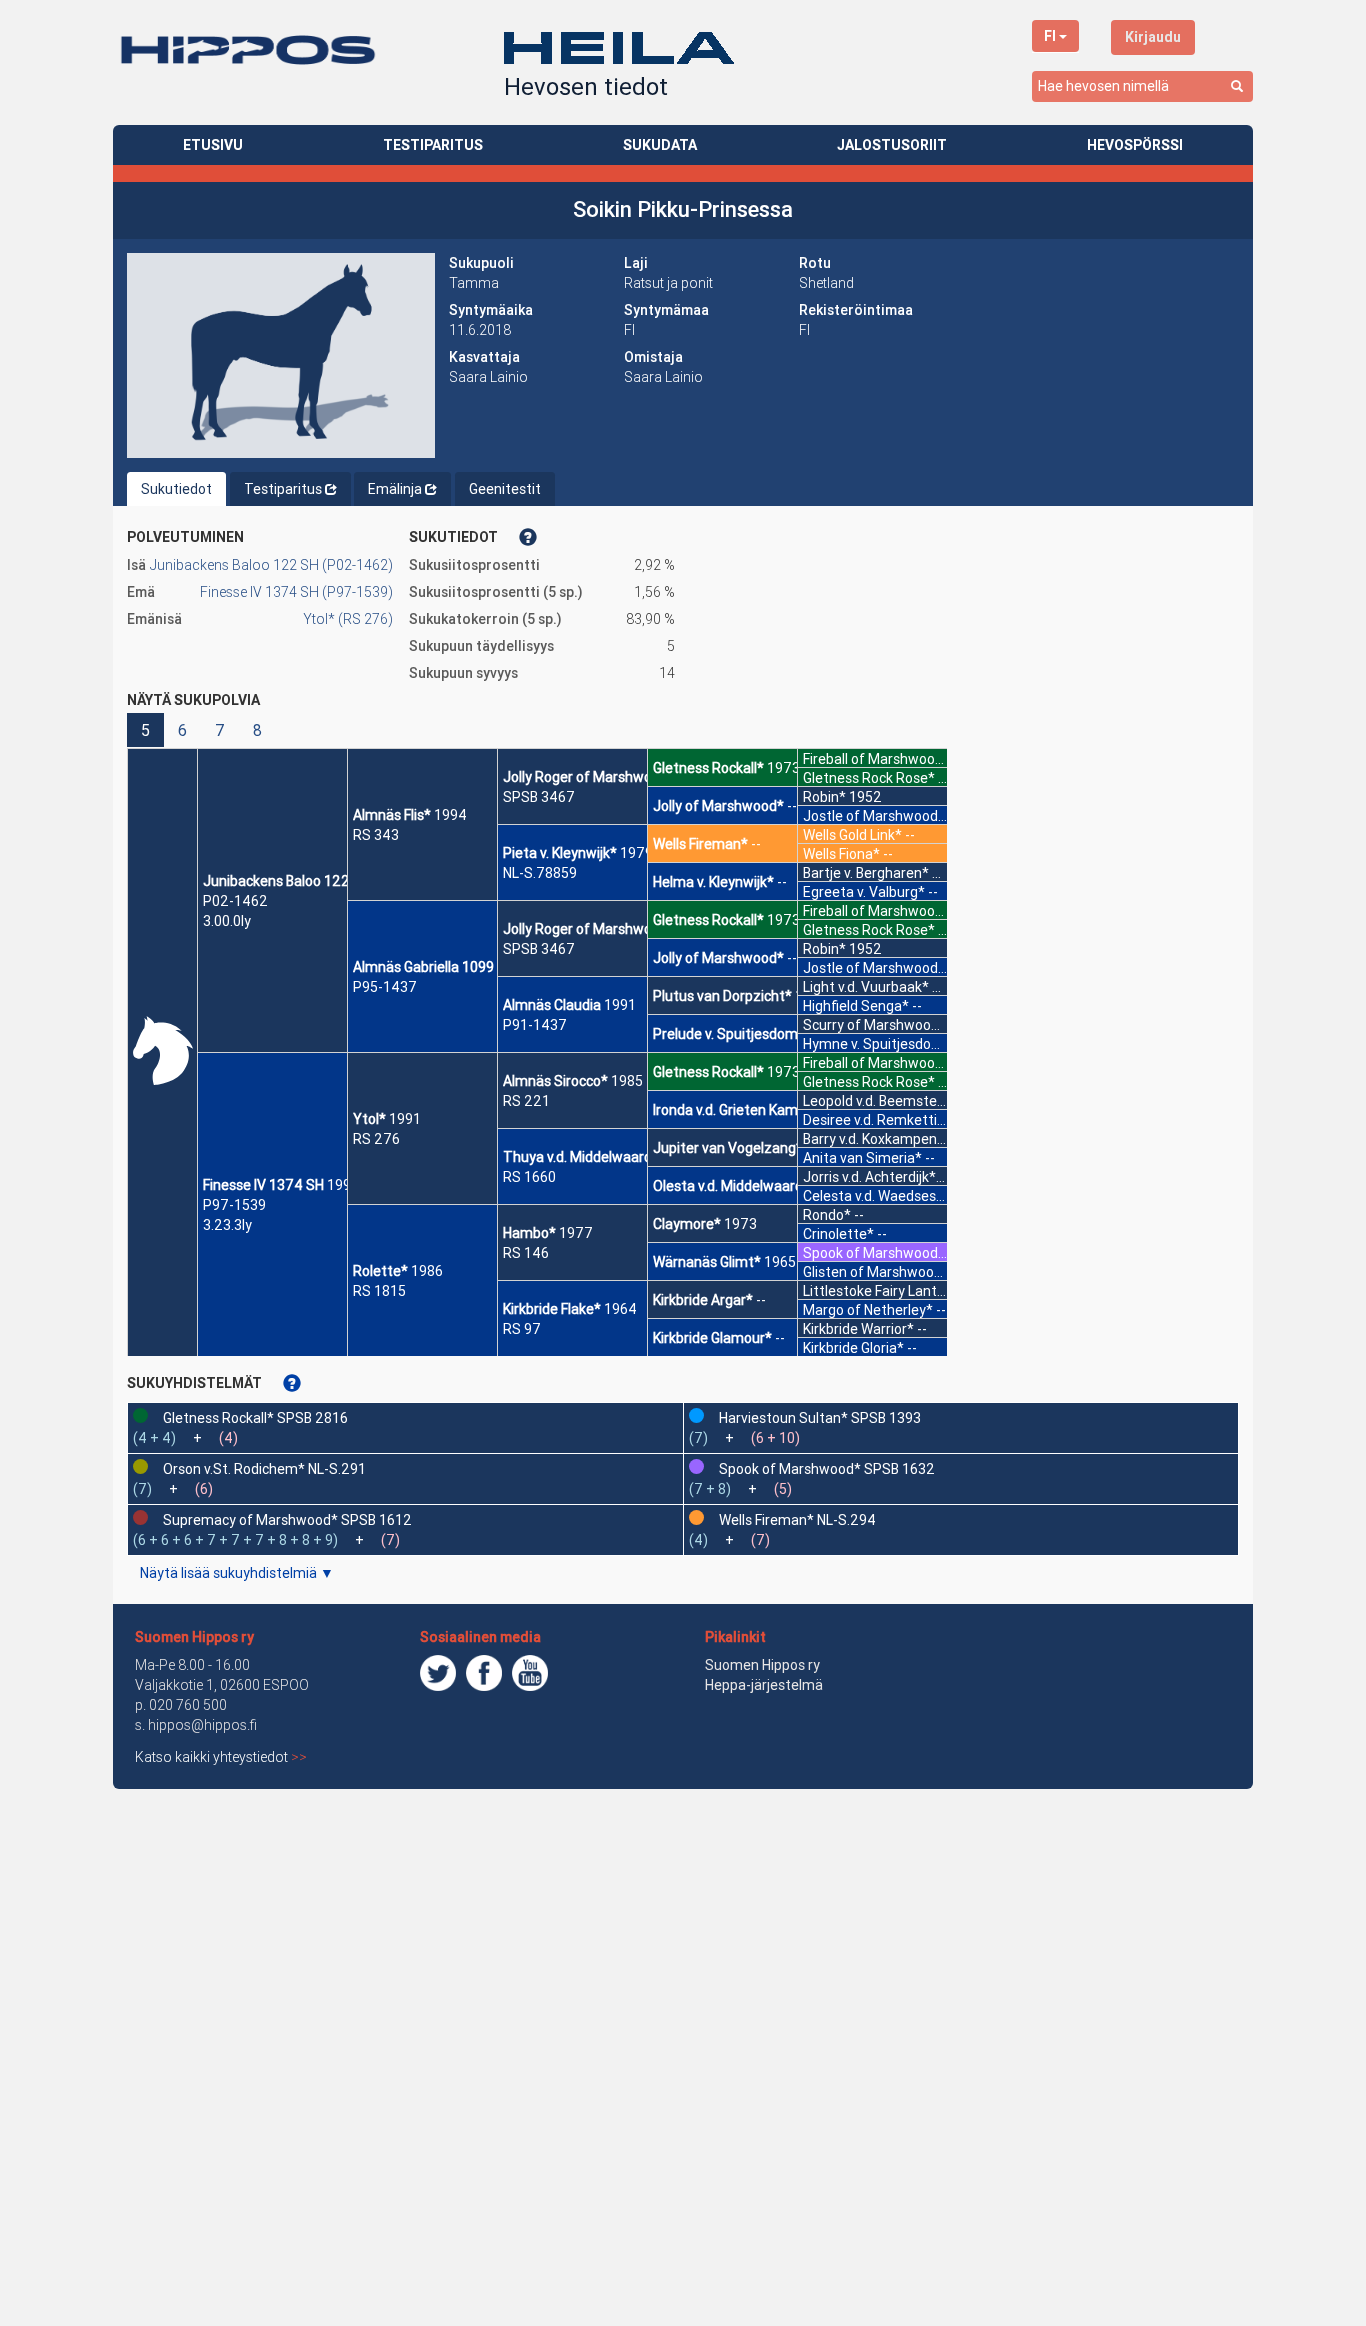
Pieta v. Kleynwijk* (560, 853)
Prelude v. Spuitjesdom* (729, 1034)
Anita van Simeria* (862, 1158)
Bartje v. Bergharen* (866, 873)
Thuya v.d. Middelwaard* (581, 1157)
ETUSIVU (213, 145)
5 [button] (145, 730)
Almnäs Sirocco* (555, 1081)
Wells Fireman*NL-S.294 (797, 1520)
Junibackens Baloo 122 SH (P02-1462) (271, 565)
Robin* (824, 797)
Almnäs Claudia (552, 1005)
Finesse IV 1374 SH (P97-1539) (296, 592)
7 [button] (220, 730)
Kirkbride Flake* (552, 1309)
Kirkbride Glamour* (712, 1338)
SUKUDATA (660, 145)
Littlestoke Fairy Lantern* (884, 1291)
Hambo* (529, 1233)
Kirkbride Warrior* (858, 1329)
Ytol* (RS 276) (348, 619)
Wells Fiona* (841, 854)
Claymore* (687, 1224)
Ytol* (369, 1119)
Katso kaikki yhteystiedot (221, 1757)
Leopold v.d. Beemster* (876, 1101)
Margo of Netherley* (868, 1310)
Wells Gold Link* (852, 835)
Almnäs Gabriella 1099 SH (434, 967)
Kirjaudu (1153, 37)
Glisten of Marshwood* (876, 1272)
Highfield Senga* (856, 1006)
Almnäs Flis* (392, 815)
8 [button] (257, 730)
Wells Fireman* (700, 844)
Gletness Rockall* (708, 768)
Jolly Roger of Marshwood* (589, 777)
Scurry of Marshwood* (874, 1025)
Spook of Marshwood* (874, 1253)
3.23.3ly (227, 1225)
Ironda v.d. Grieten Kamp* (733, 1110)
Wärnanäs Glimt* (707, 1262)
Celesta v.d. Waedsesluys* (885, 1196)
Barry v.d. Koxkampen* (873, 1139)
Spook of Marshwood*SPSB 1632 (827, 1469)
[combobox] (1142, 86)
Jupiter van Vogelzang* (728, 1148)
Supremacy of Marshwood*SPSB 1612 (287, 1520)
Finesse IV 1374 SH (263, 1185)
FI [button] (1050, 36)
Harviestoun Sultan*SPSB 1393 (820, 1418)
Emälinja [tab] (395, 489)
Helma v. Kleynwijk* (713, 882)
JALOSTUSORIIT (892, 145)
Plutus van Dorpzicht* (722, 996)
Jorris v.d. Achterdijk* (869, 1177)
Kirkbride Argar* (703, 1300)
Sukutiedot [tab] (176, 489)
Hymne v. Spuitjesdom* (877, 1044)
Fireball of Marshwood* (876, 759)
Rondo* (827, 1215)
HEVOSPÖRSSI (1135, 145)
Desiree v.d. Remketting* (881, 1120)
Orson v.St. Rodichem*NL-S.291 (264, 1469)
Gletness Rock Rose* (869, 778)
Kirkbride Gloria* (853, 1348)
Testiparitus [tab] (283, 489)
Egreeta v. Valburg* (864, 892)
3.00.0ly (227, 921)
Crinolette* (838, 1234)
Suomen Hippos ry (194, 1637)
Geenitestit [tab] (505, 489)
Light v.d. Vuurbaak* (866, 987)
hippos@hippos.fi (202, 1725)
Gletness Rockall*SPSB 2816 (255, 1418)
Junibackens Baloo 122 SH (287, 881)
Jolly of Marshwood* (718, 806)
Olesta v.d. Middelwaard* (731, 1186)
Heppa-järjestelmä (764, 1685)
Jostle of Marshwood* (874, 816)
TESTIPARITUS (433, 145)
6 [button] (182, 730)
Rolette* (380, 1271)
